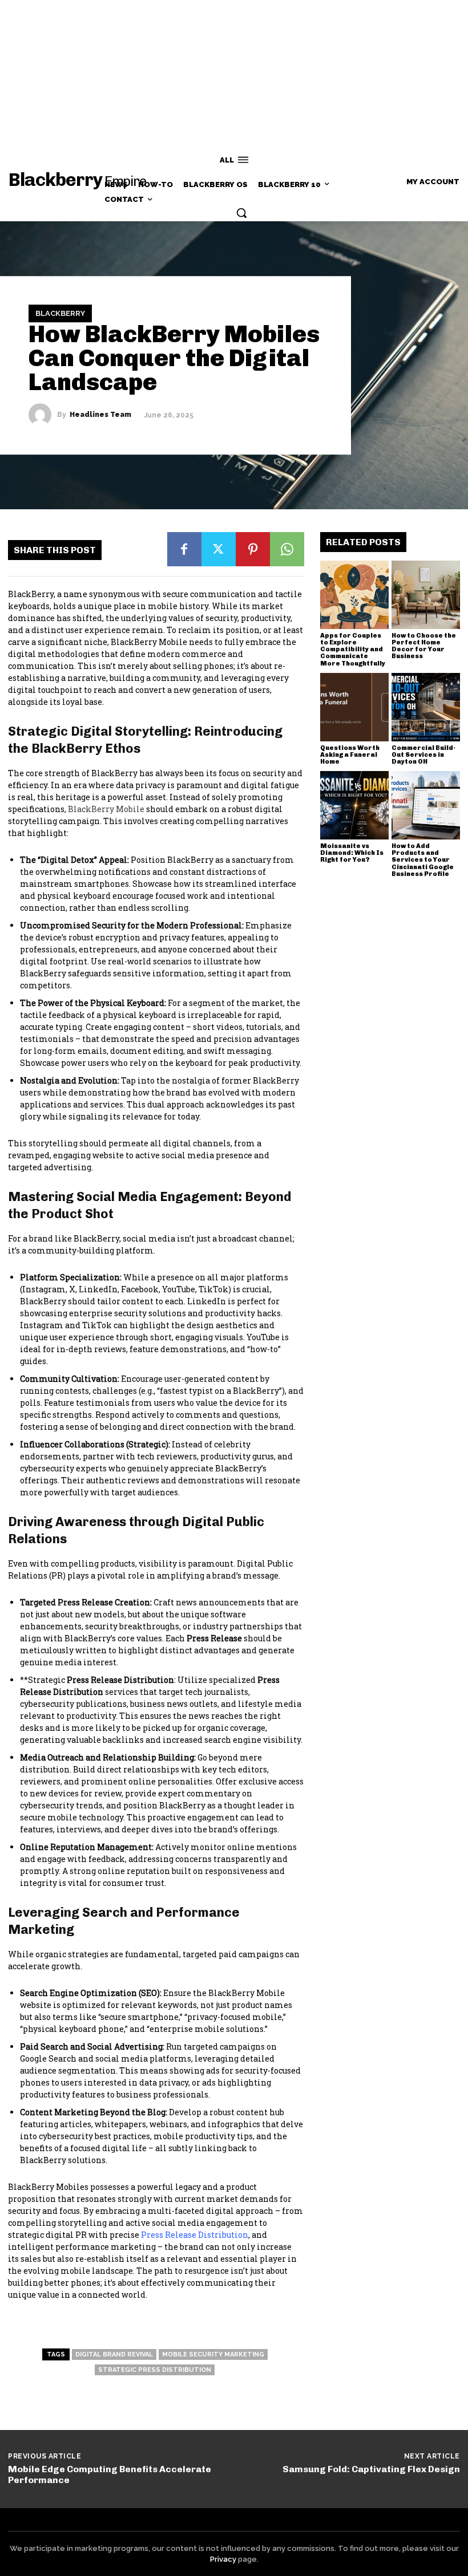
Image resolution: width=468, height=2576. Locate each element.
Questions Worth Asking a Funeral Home (350, 755)
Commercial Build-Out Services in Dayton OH (423, 755)
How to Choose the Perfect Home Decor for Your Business (424, 646)
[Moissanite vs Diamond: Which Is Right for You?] (354, 805)
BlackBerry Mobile (106, 809)
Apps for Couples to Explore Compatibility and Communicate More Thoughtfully (353, 649)
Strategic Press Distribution (155, 2370)
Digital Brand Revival (114, 2354)
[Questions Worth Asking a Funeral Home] (354, 707)
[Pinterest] (253, 549)
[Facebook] (184, 549)
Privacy (223, 2559)
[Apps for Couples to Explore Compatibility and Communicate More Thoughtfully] (354, 595)
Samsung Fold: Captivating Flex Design (371, 2469)
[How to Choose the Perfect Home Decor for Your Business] (426, 595)
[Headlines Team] (43, 415)
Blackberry (60, 313)
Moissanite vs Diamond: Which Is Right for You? (352, 853)
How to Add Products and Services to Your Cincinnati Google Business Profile (423, 860)
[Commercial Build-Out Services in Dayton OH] (426, 707)
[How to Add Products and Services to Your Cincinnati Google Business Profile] (426, 805)
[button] (241, 213)
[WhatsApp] (287, 549)
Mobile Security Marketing (213, 2354)
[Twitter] (219, 549)
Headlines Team (100, 415)
